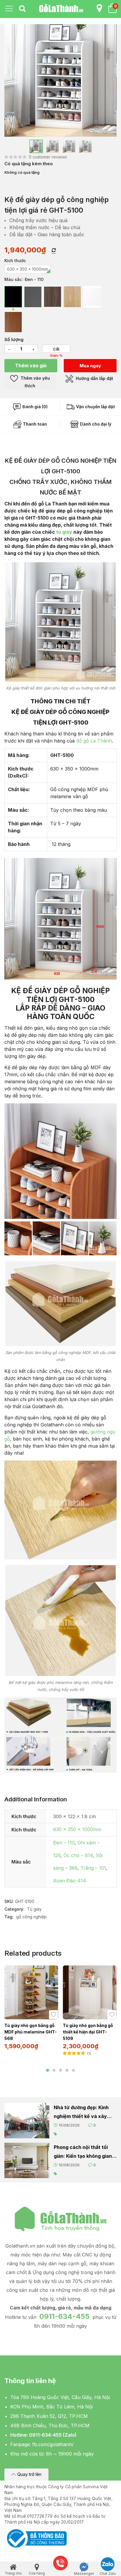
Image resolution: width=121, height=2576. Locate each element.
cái (56, 349)
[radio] (27, 269)
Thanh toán (35, 424)
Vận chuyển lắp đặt (95, 407)
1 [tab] (48, 2070)
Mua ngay (90, 366)
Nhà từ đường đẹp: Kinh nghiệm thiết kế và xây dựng (81, 2113)
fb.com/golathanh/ (53, 2444)
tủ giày (64, 532)
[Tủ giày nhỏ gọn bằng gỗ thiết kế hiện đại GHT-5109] (90, 1992)
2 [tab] (54, 2070)
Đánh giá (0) (35, 407)
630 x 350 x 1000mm (77, 1829)
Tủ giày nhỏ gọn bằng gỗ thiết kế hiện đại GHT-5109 (88, 2032)
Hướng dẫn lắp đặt (94, 378)
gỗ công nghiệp (31, 1917)
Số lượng (14, 339)
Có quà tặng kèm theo (29, 164)
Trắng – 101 (93, 1868)
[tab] (22, 9)
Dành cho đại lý (95, 424)
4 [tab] (67, 2070)
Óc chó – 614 (78, 1855)
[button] (26, 2475)
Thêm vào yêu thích (35, 382)
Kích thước (15, 261)
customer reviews (48, 157)
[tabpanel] (31, 2010)
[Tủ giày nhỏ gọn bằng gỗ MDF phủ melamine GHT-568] (31, 1992)
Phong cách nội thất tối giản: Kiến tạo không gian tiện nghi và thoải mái (83, 2152)
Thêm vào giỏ (31, 366)
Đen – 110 (64, 1843)
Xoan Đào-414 (70, 1881)
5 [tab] (73, 2070)
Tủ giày (34, 1909)
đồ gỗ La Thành (94, 741)
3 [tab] (60, 2070)
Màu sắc (13, 279)
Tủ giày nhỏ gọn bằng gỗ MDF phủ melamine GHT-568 (31, 2032)
